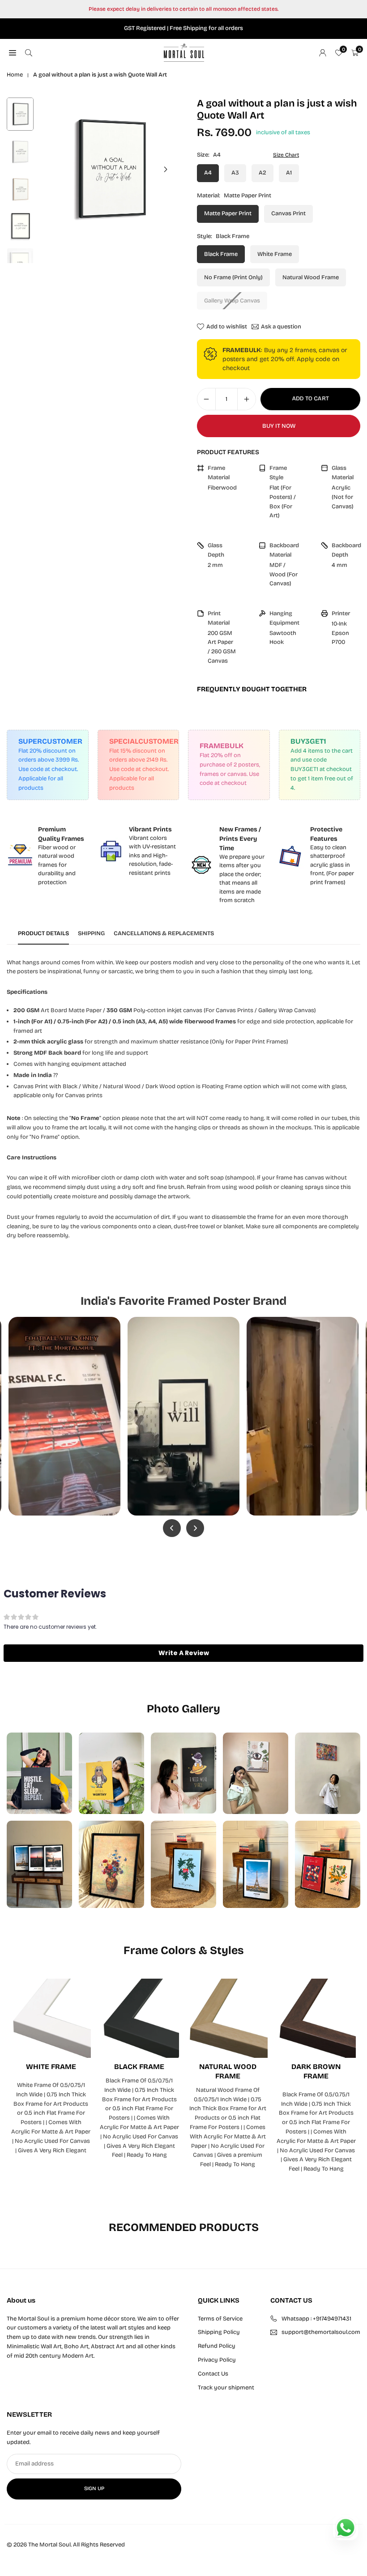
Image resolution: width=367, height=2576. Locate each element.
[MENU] (13, 53)
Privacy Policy (217, 2360)
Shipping (91, 933)
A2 (262, 173)
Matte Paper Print (228, 213)
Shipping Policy (219, 2332)
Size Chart (286, 155)
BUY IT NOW (279, 426)
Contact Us (213, 2374)
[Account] (323, 53)
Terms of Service (220, 2319)
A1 (289, 173)
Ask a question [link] (281, 327)
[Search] (29, 53)
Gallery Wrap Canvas (232, 301)
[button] (166, 170)
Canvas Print (288, 213)
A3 (235, 173)
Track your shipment (226, 2388)
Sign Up (94, 2488)
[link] (48, 856)
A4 (208, 173)
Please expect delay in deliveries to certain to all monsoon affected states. (183, 9)
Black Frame (221, 254)
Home (15, 75)
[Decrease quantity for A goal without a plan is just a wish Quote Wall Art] (206, 399)
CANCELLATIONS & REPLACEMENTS (164, 933)
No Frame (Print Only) (233, 277)
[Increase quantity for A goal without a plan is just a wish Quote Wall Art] (247, 399)
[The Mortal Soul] (184, 52)
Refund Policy (217, 2346)
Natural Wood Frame (311, 277)
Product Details (43, 933)
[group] (110, 169)
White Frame (275, 254)
